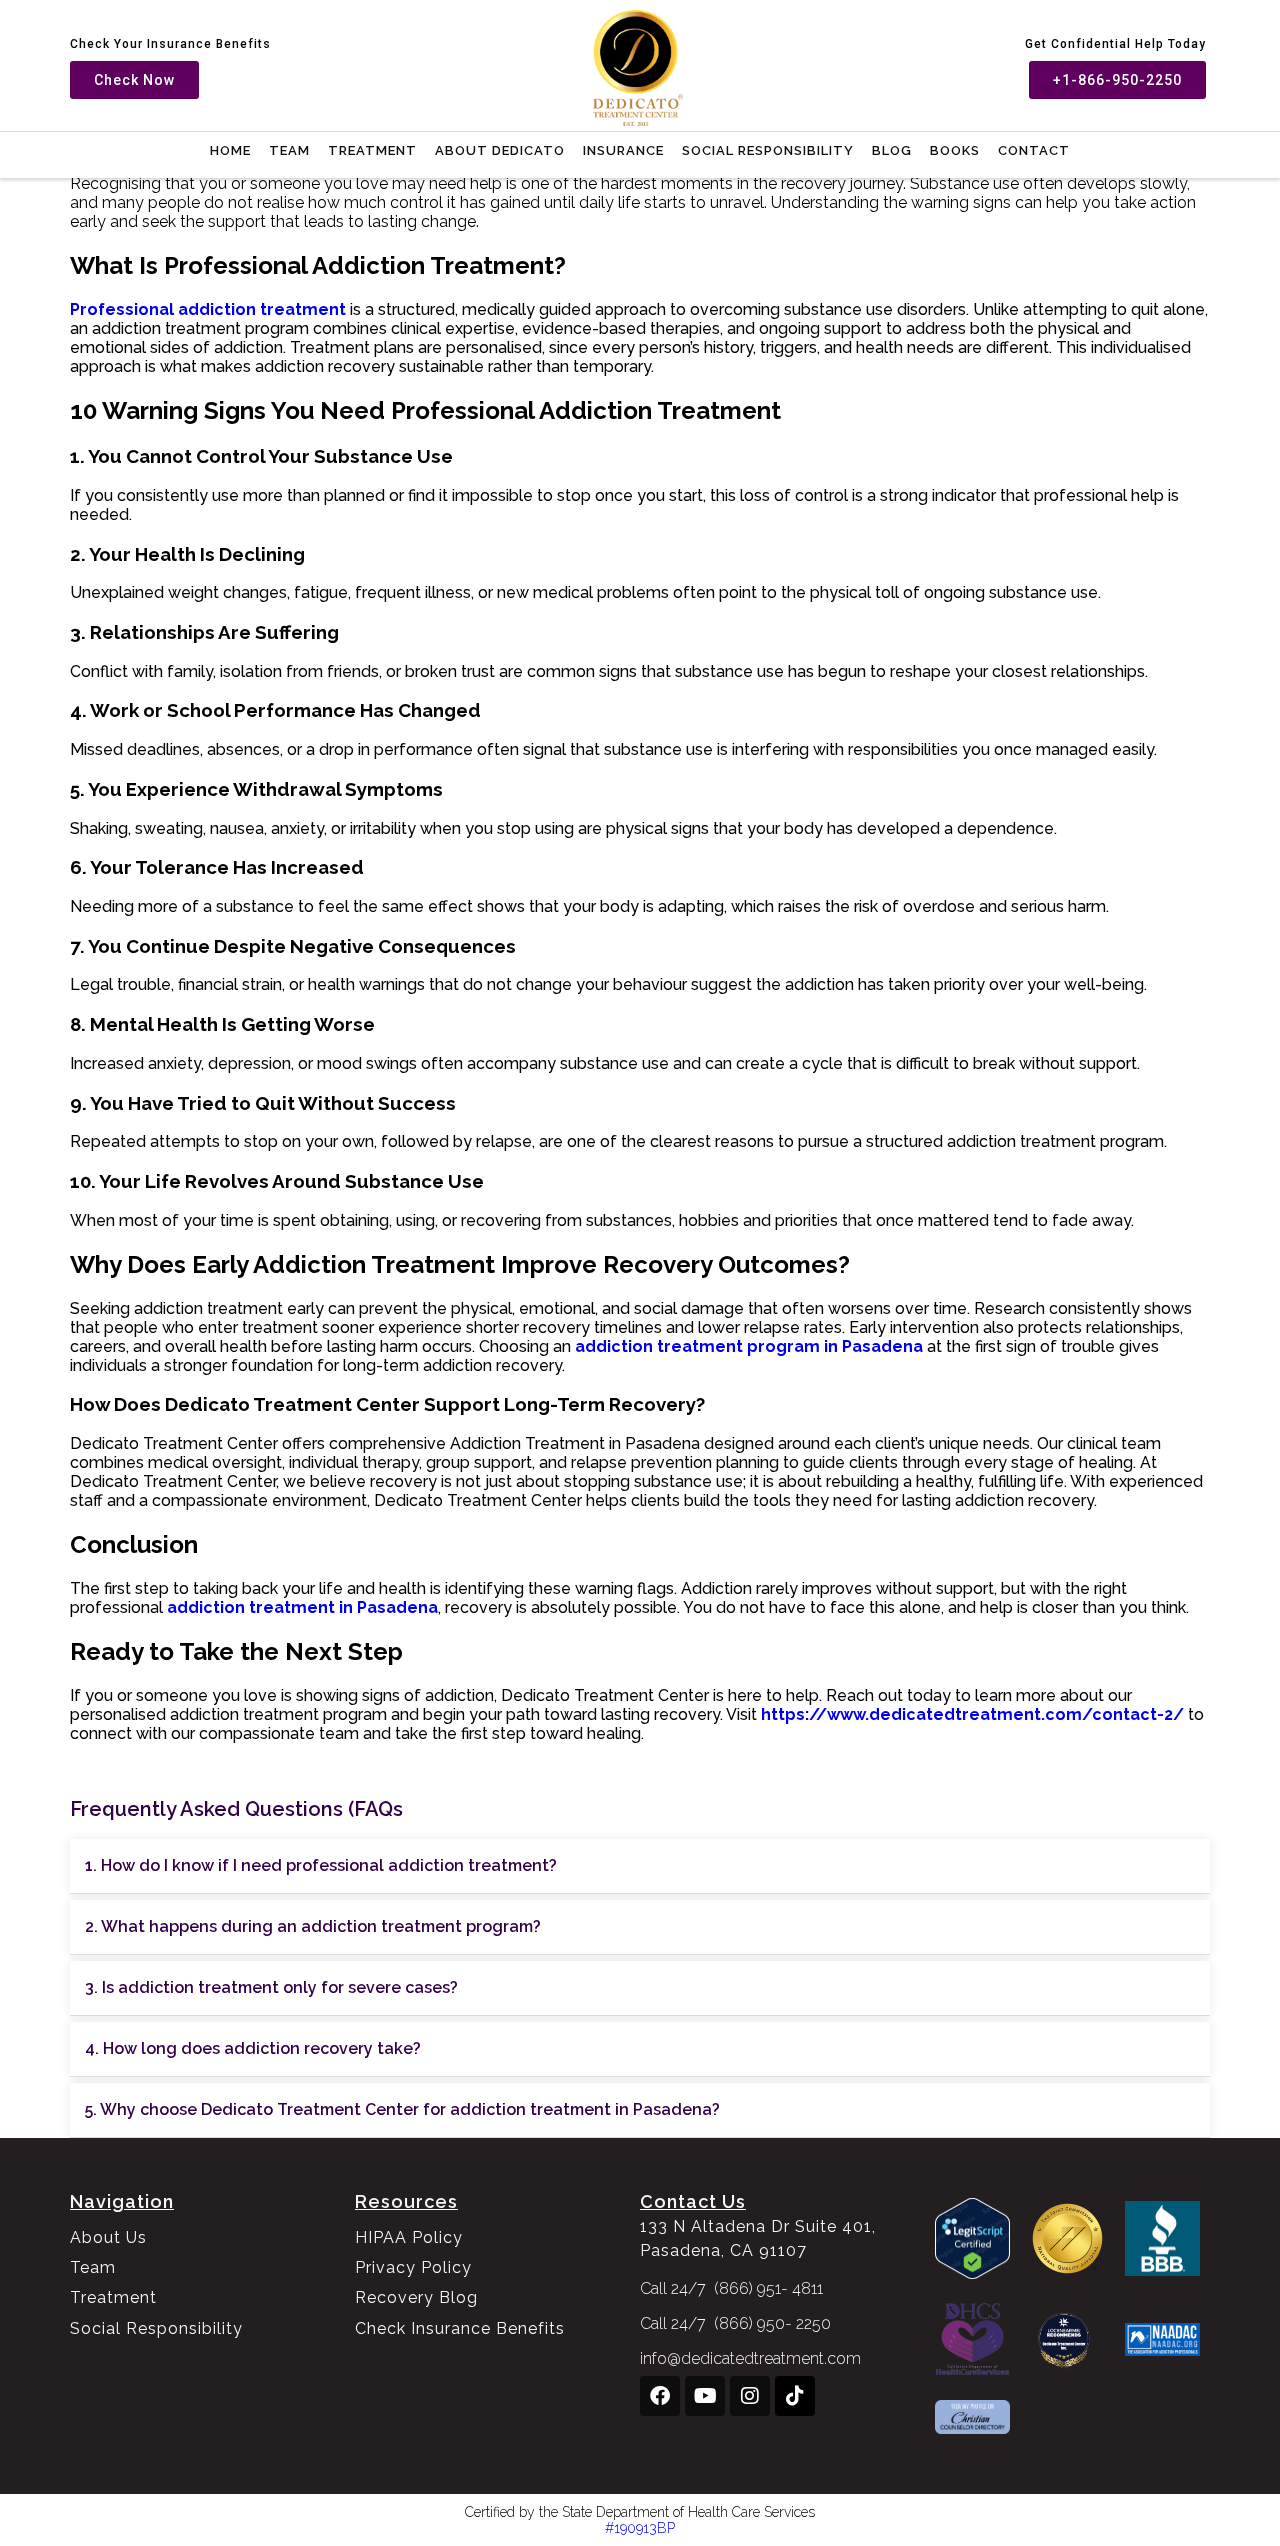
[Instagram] (750, 2396)
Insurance (623, 150)
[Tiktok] (795, 2396)
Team (289, 150)
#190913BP (640, 2528)
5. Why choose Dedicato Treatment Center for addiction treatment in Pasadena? (402, 2109)
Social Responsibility (768, 150)
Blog (892, 150)
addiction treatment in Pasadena (302, 1607)
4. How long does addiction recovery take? (253, 2048)
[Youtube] (705, 2396)
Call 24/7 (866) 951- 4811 (731, 2288)
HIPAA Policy (409, 2237)
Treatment (372, 150)
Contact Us (693, 2201)
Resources (406, 2201)
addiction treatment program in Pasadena (749, 1346)
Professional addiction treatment (208, 309)
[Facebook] (660, 2396)
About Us (108, 2237)
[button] (640, 1866)
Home (230, 150)
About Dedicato (500, 150)
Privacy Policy (413, 2267)
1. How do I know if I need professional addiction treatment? (321, 1865)
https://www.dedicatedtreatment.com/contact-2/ (970, 1714)
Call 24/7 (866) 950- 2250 (735, 2323)
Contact (1034, 150)
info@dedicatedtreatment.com (750, 2358)
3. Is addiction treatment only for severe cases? (271, 1987)
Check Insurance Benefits (460, 2328)
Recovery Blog (416, 2297)
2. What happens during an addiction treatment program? (313, 1926)
